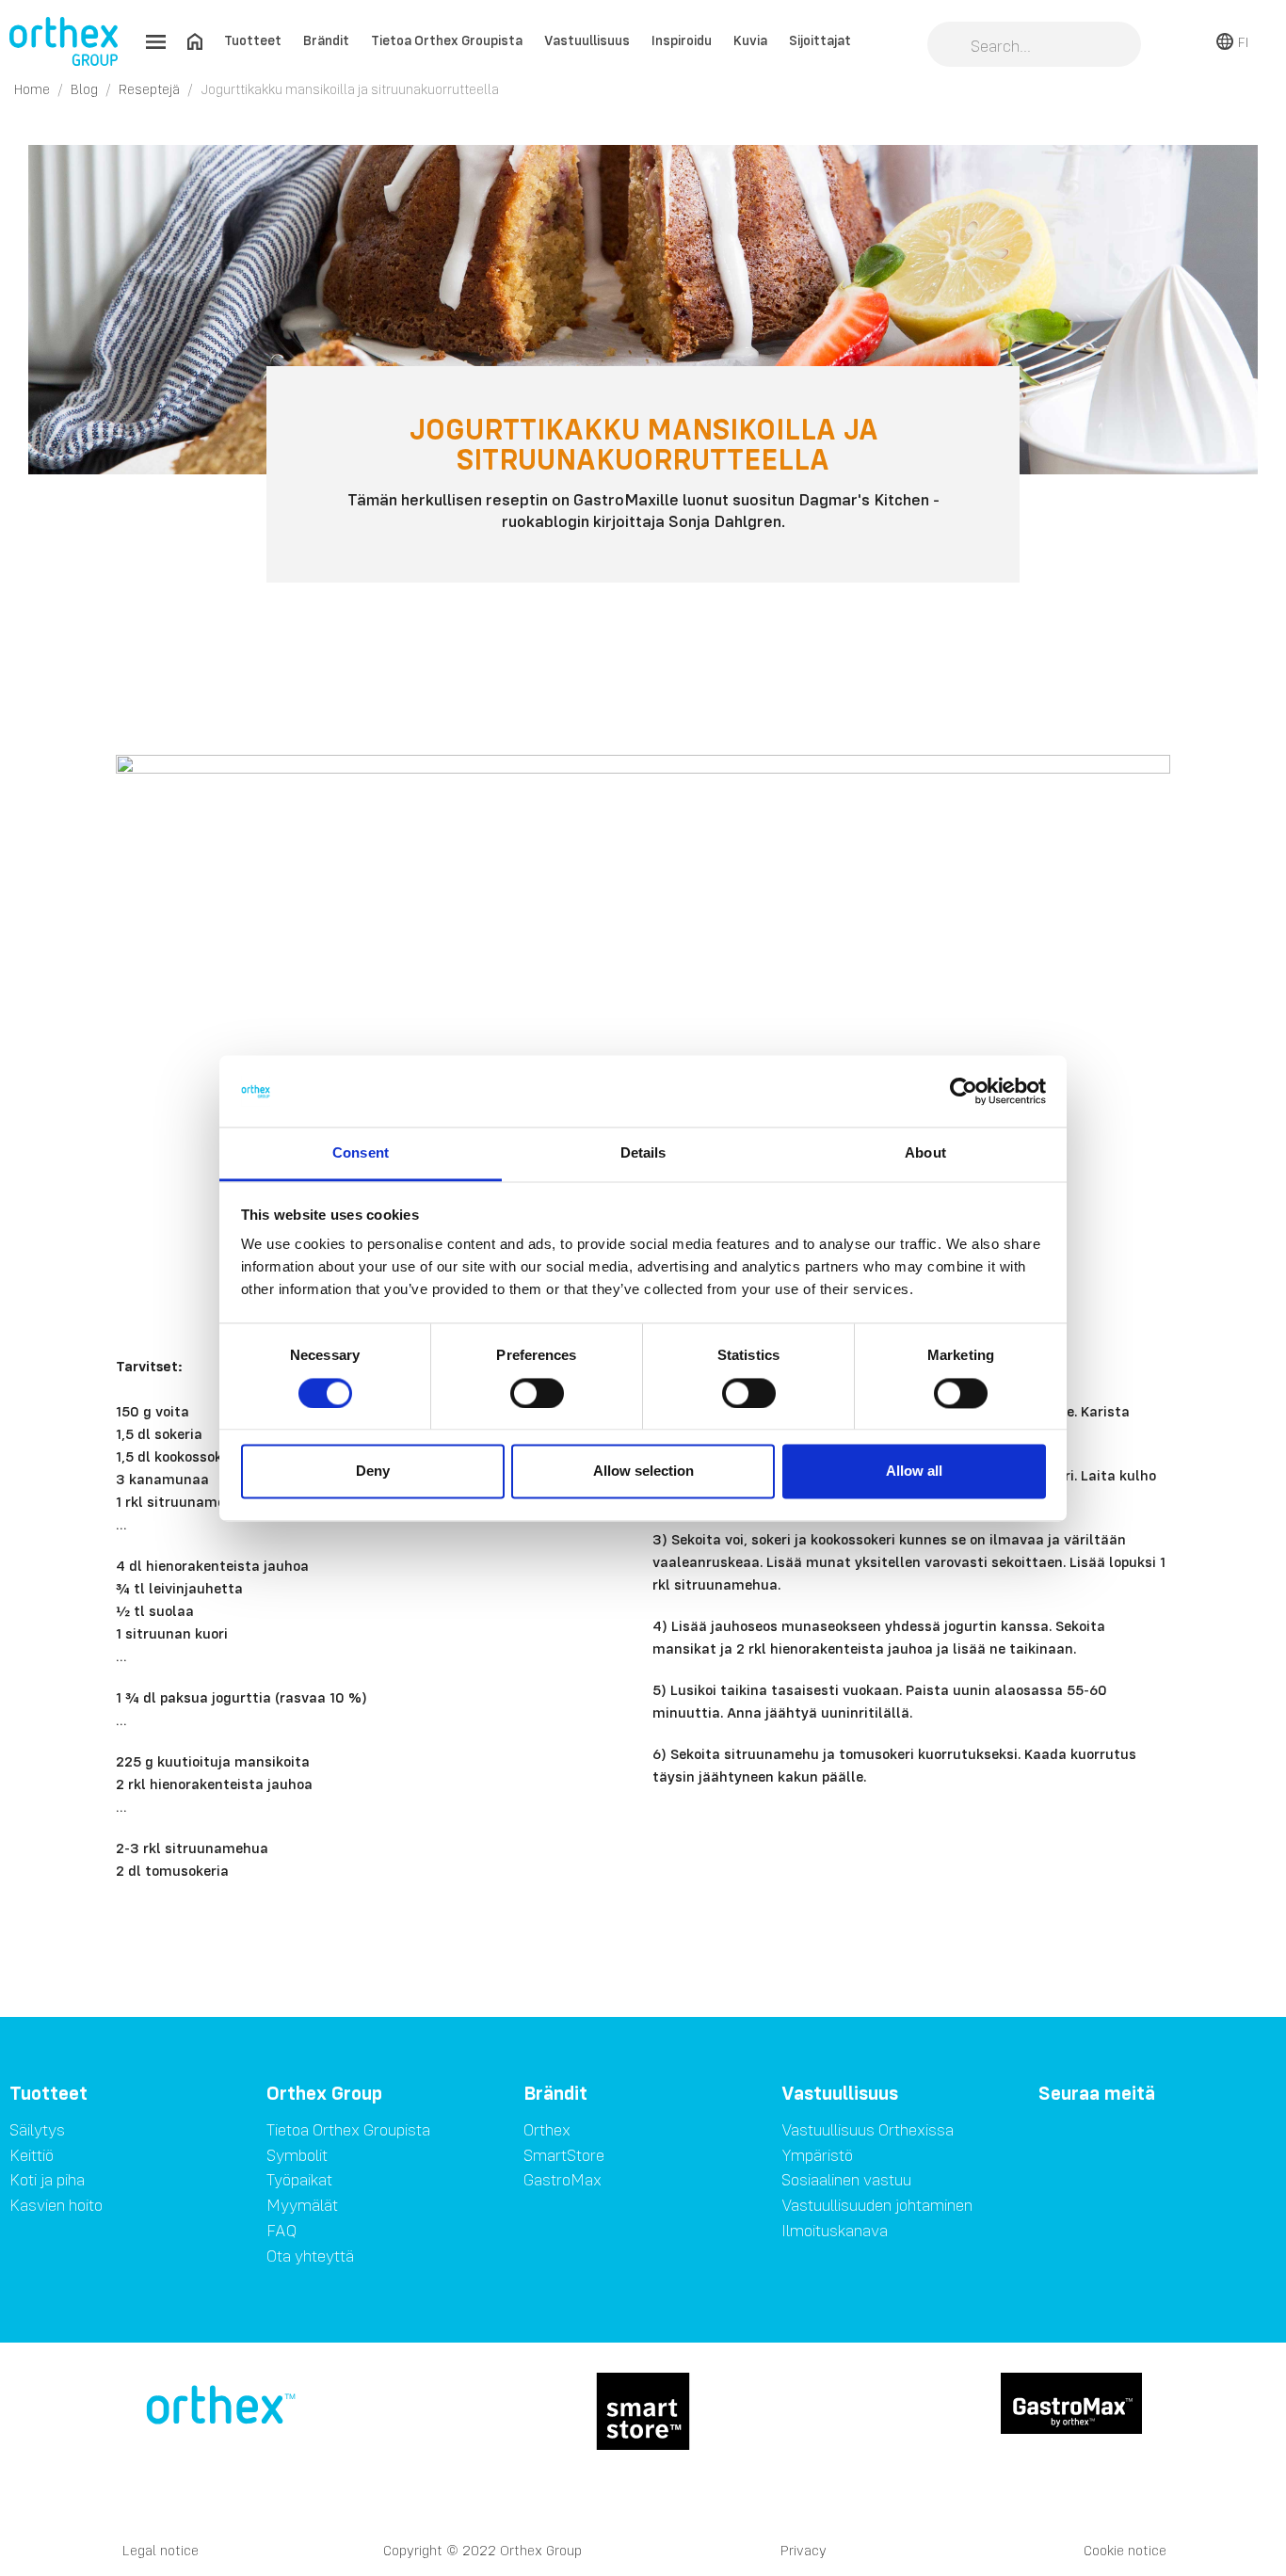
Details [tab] (643, 1153)
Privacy (804, 2550)
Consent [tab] (361, 1153)
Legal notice (161, 2550)
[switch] (537, 1393)
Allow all (914, 1472)
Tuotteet (253, 40)
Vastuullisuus (587, 40)
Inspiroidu (682, 40)
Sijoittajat (820, 40)
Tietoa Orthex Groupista (447, 40)
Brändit (326, 40)
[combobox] (1034, 46)
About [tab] (925, 1153)
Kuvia (750, 40)
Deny (373, 1472)
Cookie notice (1125, 2550)
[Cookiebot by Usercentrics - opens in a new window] (964, 1091)
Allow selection (643, 1472)
